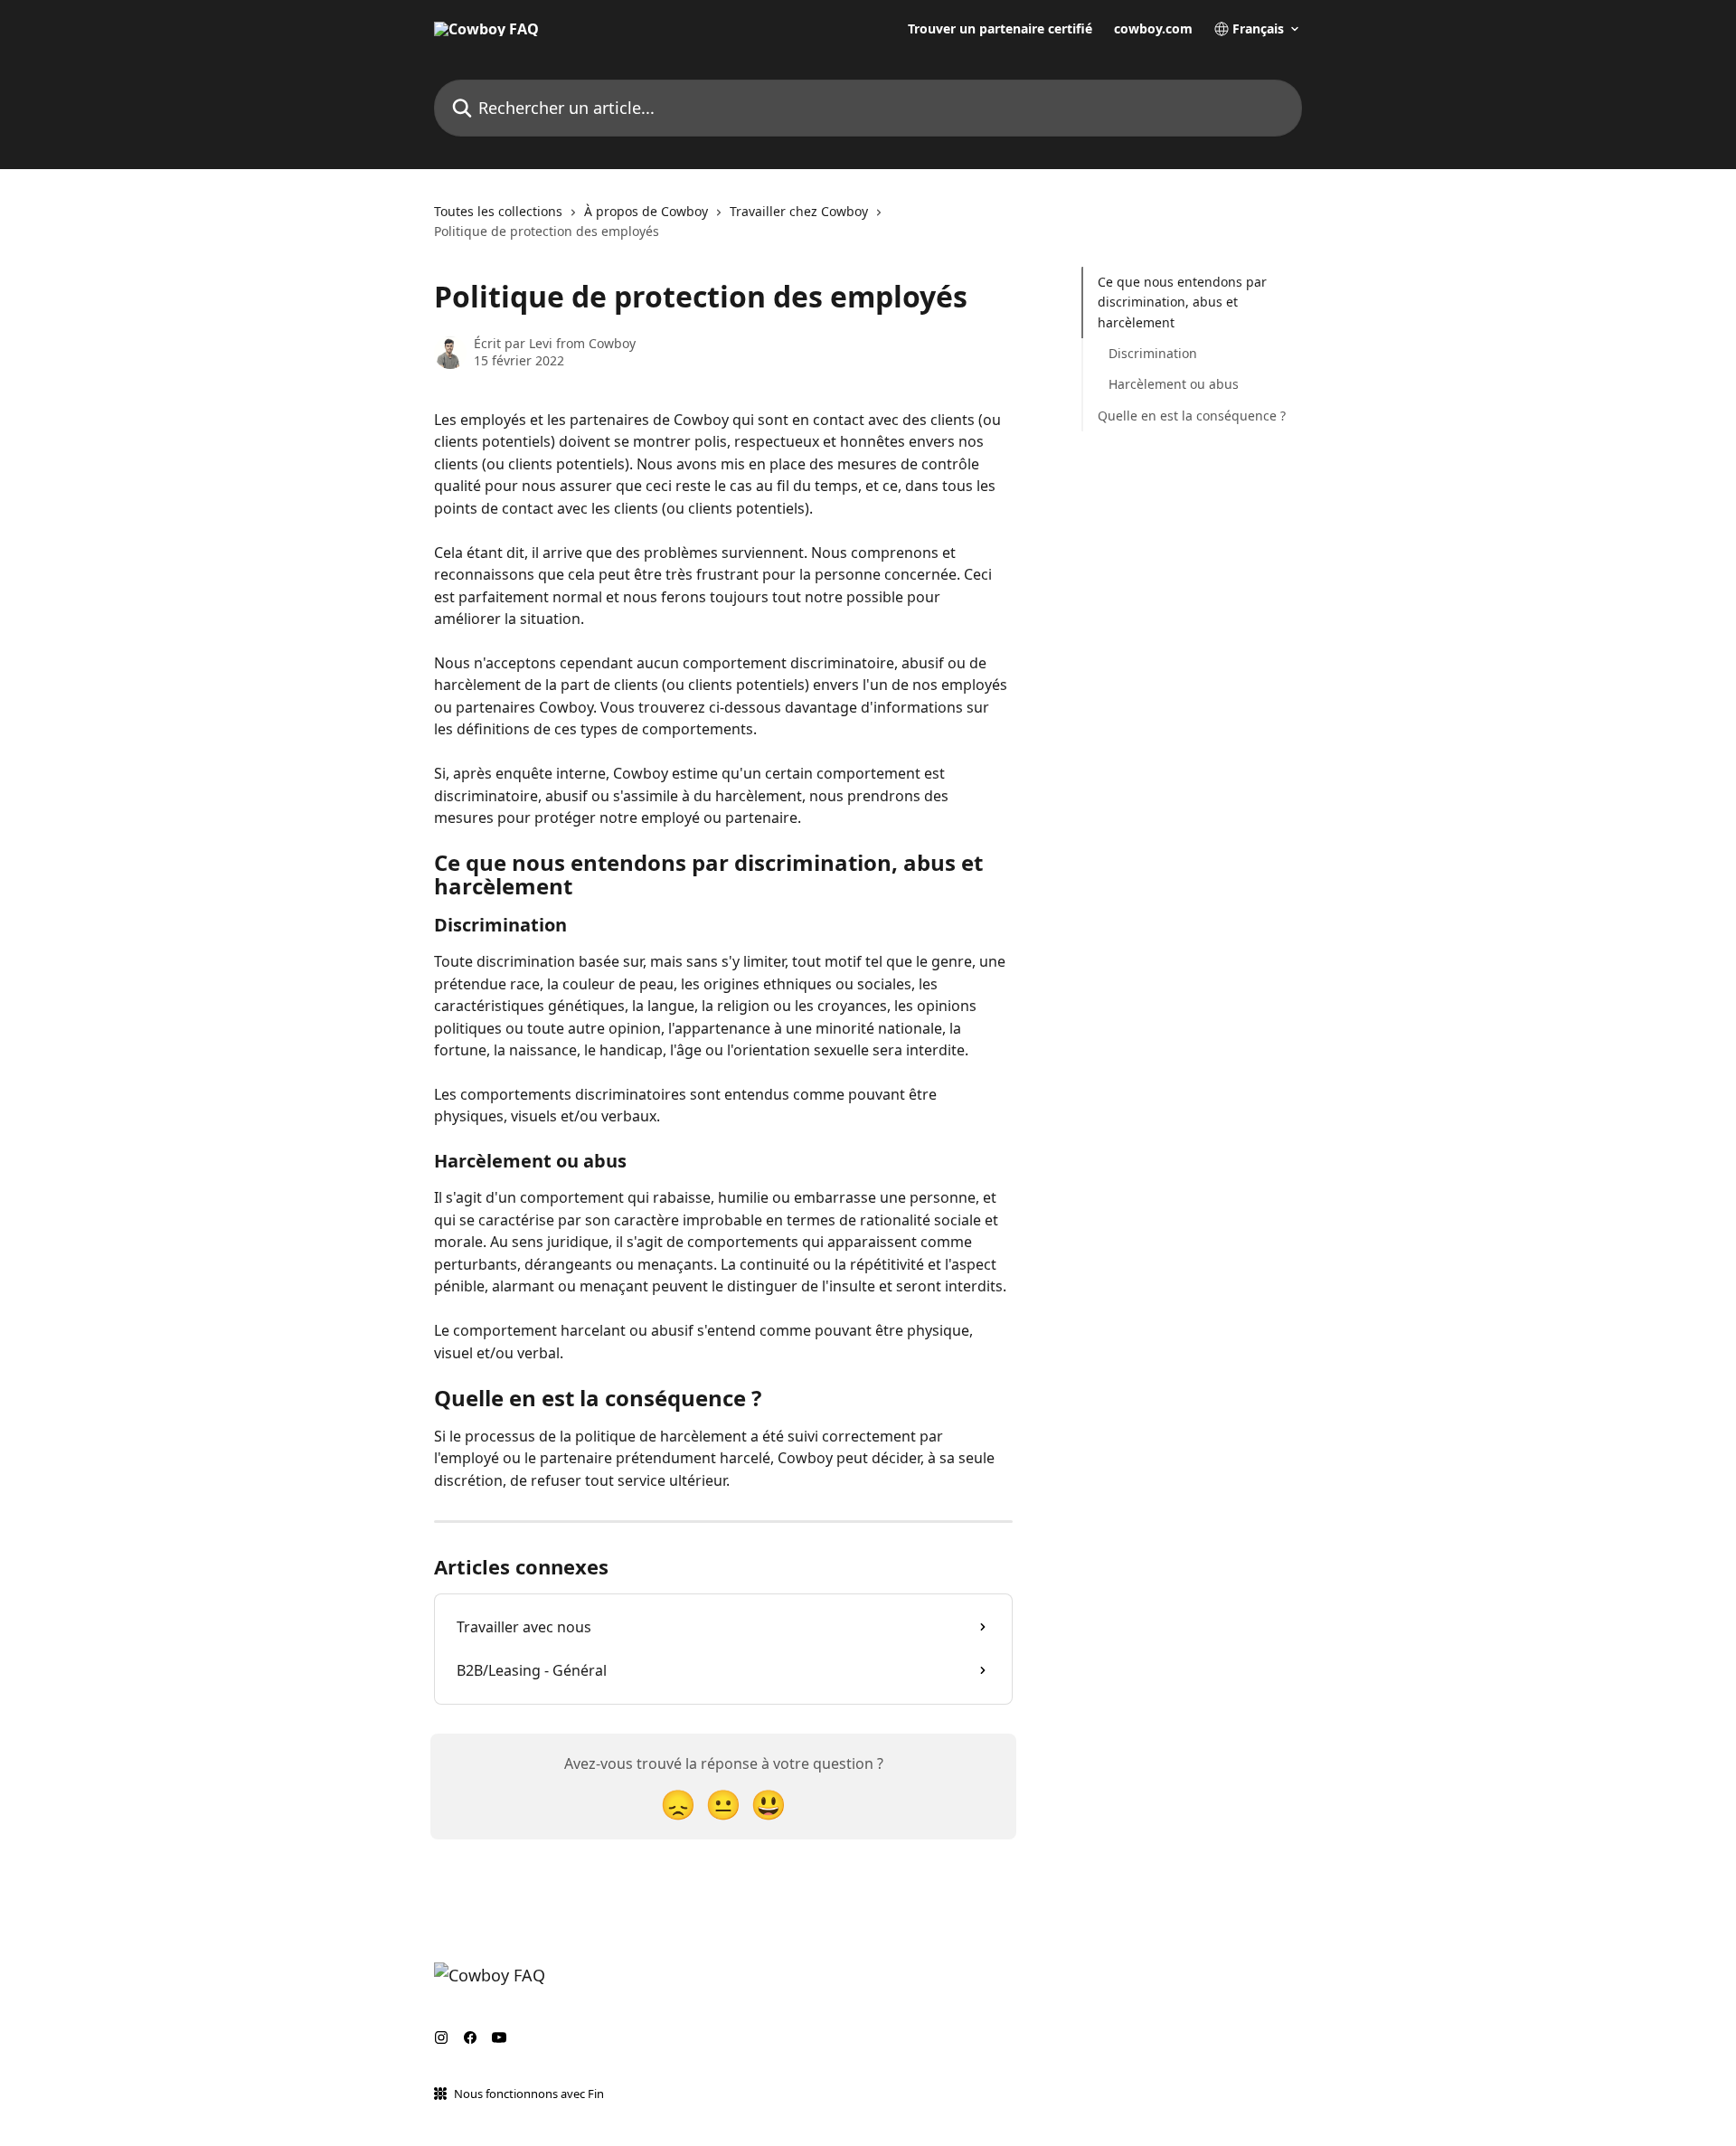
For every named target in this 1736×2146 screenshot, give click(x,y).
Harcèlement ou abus (1174, 384)
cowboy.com (1153, 29)
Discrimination (1153, 353)
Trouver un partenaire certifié (1000, 29)
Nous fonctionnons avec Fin (529, 2094)
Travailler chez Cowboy (799, 211)
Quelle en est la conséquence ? (1192, 416)
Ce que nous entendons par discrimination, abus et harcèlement (1182, 302)
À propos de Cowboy (646, 211)
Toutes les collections (498, 211)
